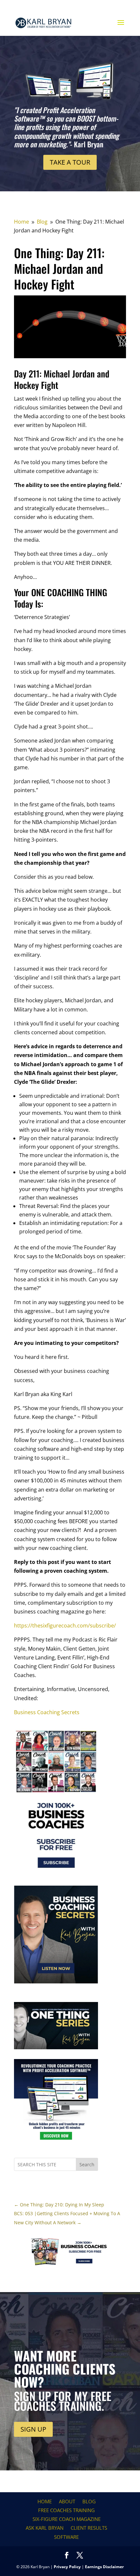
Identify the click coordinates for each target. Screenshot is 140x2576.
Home (45, 2501)
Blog (89, 2501)
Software (66, 2537)
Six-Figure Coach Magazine (67, 2519)
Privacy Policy (67, 2567)
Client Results (89, 2528)
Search (87, 2164)
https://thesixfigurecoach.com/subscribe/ (65, 1626)
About (67, 2501)
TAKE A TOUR (70, 162)
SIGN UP (33, 2429)
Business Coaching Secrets (47, 1712)
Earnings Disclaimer (104, 2567)
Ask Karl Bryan (45, 2528)
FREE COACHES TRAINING (66, 2510)
